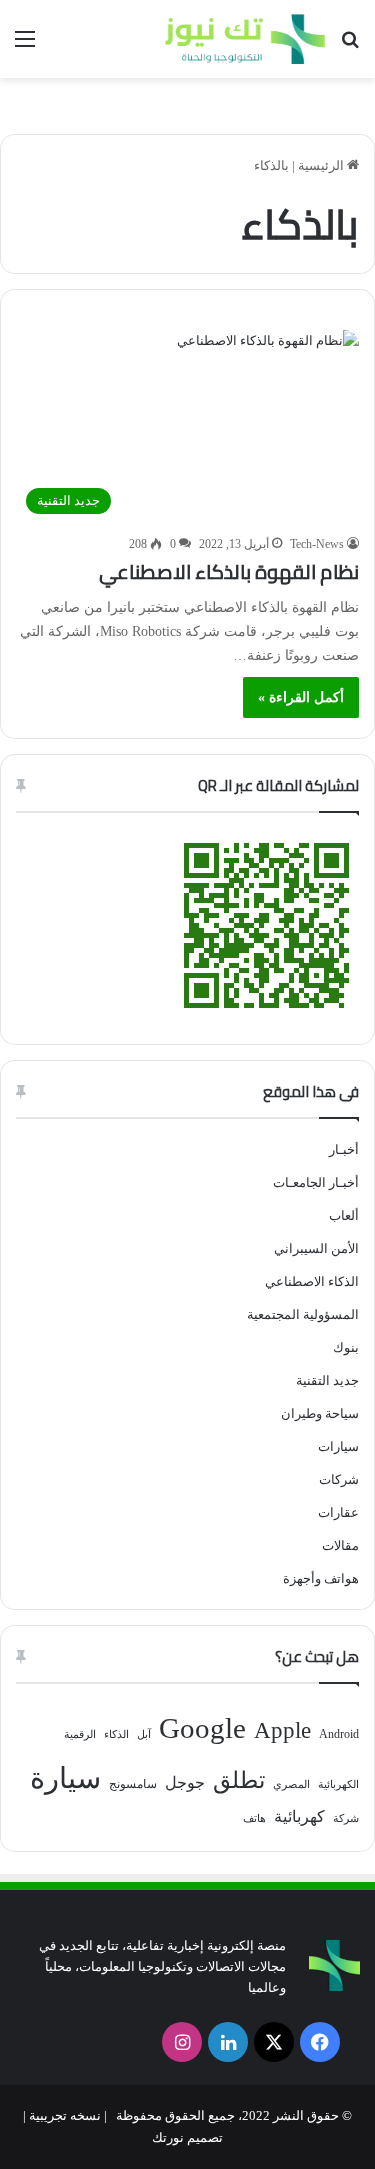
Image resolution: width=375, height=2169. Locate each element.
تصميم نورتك (187, 2137)
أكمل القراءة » (301, 697)
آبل (144, 1734)
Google (202, 1728)
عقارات (338, 1512)
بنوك (346, 1347)
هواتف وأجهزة (321, 1578)
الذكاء (116, 1734)
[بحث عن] (350, 46)
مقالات (340, 1545)
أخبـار (344, 1149)
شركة (346, 1818)
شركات (339, 1479)
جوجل (185, 1782)
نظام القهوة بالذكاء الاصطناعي (229, 571)
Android (339, 1734)
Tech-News (317, 544)
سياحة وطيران (320, 1413)
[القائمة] (25, 46)
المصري (291, 1784)
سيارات (338, 1446)
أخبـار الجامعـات (316, 1182)
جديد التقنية (327, 1380)
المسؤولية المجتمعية (303, 1314)
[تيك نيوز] (245, 39)
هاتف (254, 1818)
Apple (282, 1730)
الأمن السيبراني (316, 1248)
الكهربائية (338, 1784)
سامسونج (133, 1784)
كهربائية (299, 1816)
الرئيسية (322, 165)
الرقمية (80, 1734)
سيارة (65, 1778)
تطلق (239, 1780)
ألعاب (344, 1215)
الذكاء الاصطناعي (312, 1281)
